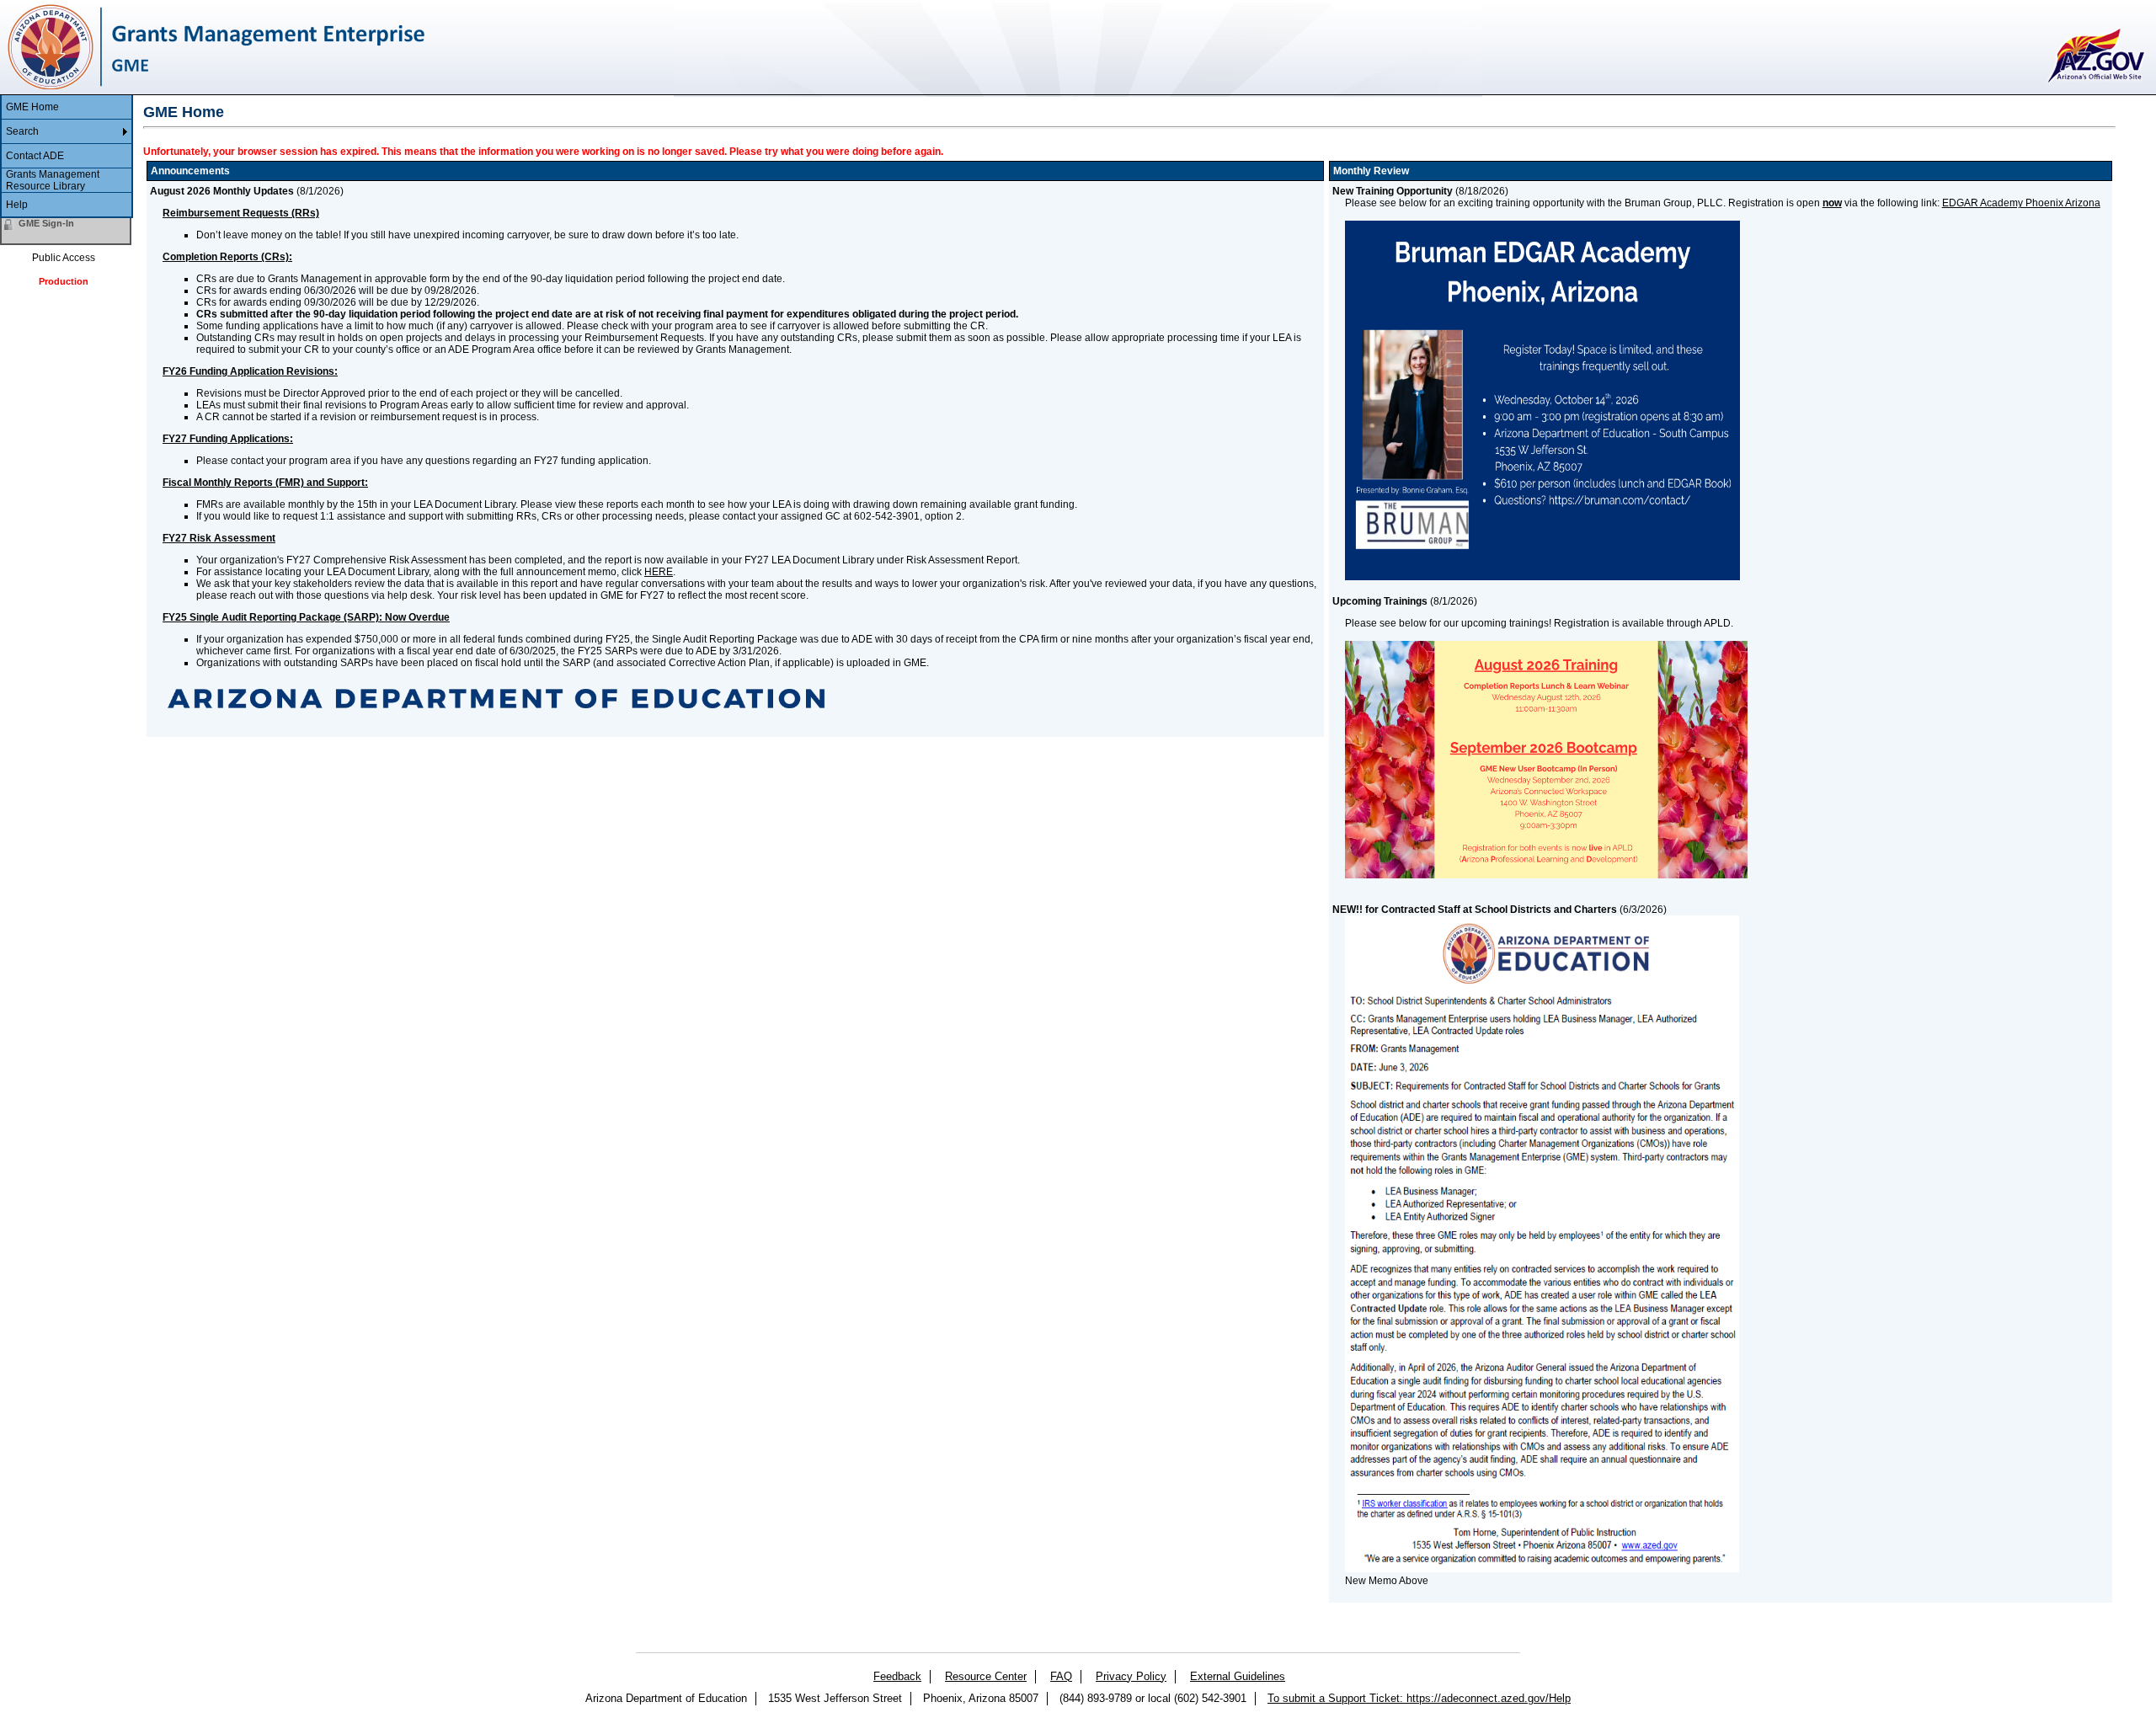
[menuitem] (67, 107)
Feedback (897, 1676)
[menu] (67, 157)
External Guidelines (1238, 1676)
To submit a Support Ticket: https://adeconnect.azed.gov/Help (1419, 1698)
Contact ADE (35, 156)
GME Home (32, 107)
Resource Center (986, 1676)
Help (17, 205)
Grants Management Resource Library (53, 180)
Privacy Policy (1131, 1676)
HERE (659, 572)
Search (22, 131)
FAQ (1061, 1676)
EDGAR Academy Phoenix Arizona (2021, 203)
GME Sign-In (46, 223)
